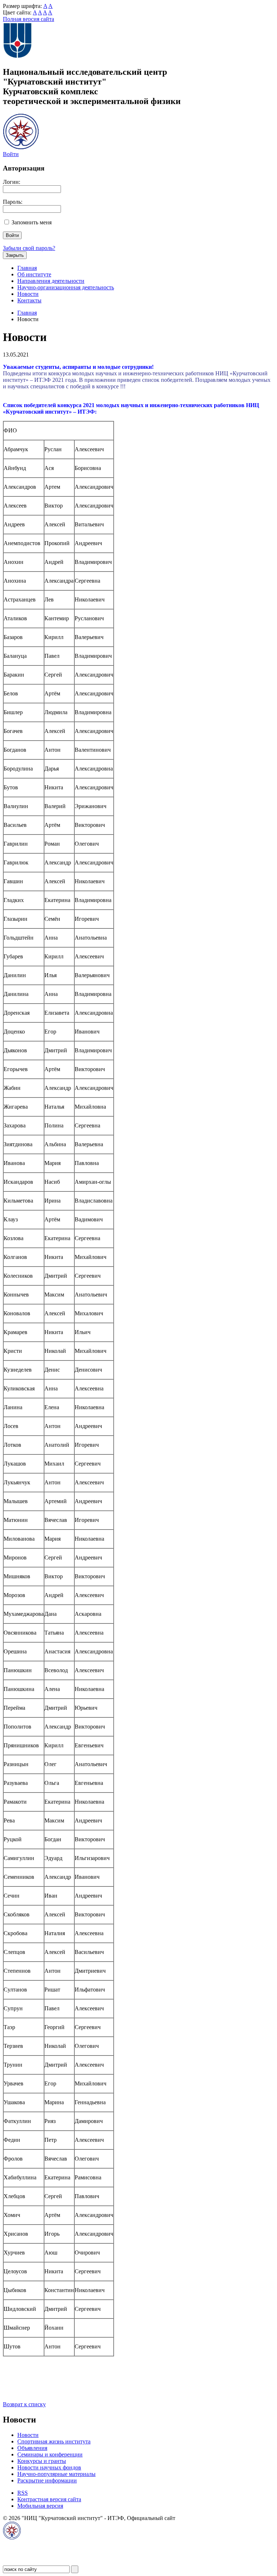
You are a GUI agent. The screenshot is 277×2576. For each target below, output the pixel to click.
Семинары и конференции (50, 2454)
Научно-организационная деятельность (66, 287)
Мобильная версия (40, 2506)
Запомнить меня (32, 222)
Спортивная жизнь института (54, 2441)
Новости (28, 294)
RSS (23, 2493)
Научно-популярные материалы (56, 2474)
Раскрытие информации (47, 2480)
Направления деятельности (51, 281)
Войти (11, 154)
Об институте (34, 274)
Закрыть (15, 255)
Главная (27, 268)
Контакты (29, 300)
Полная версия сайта (28, 19)
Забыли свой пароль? (29, 248)
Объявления (32, 2448)
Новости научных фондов (49, 2467)
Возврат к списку (24, 2404)
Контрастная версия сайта (49, 2499)
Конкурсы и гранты (42, 2461)
